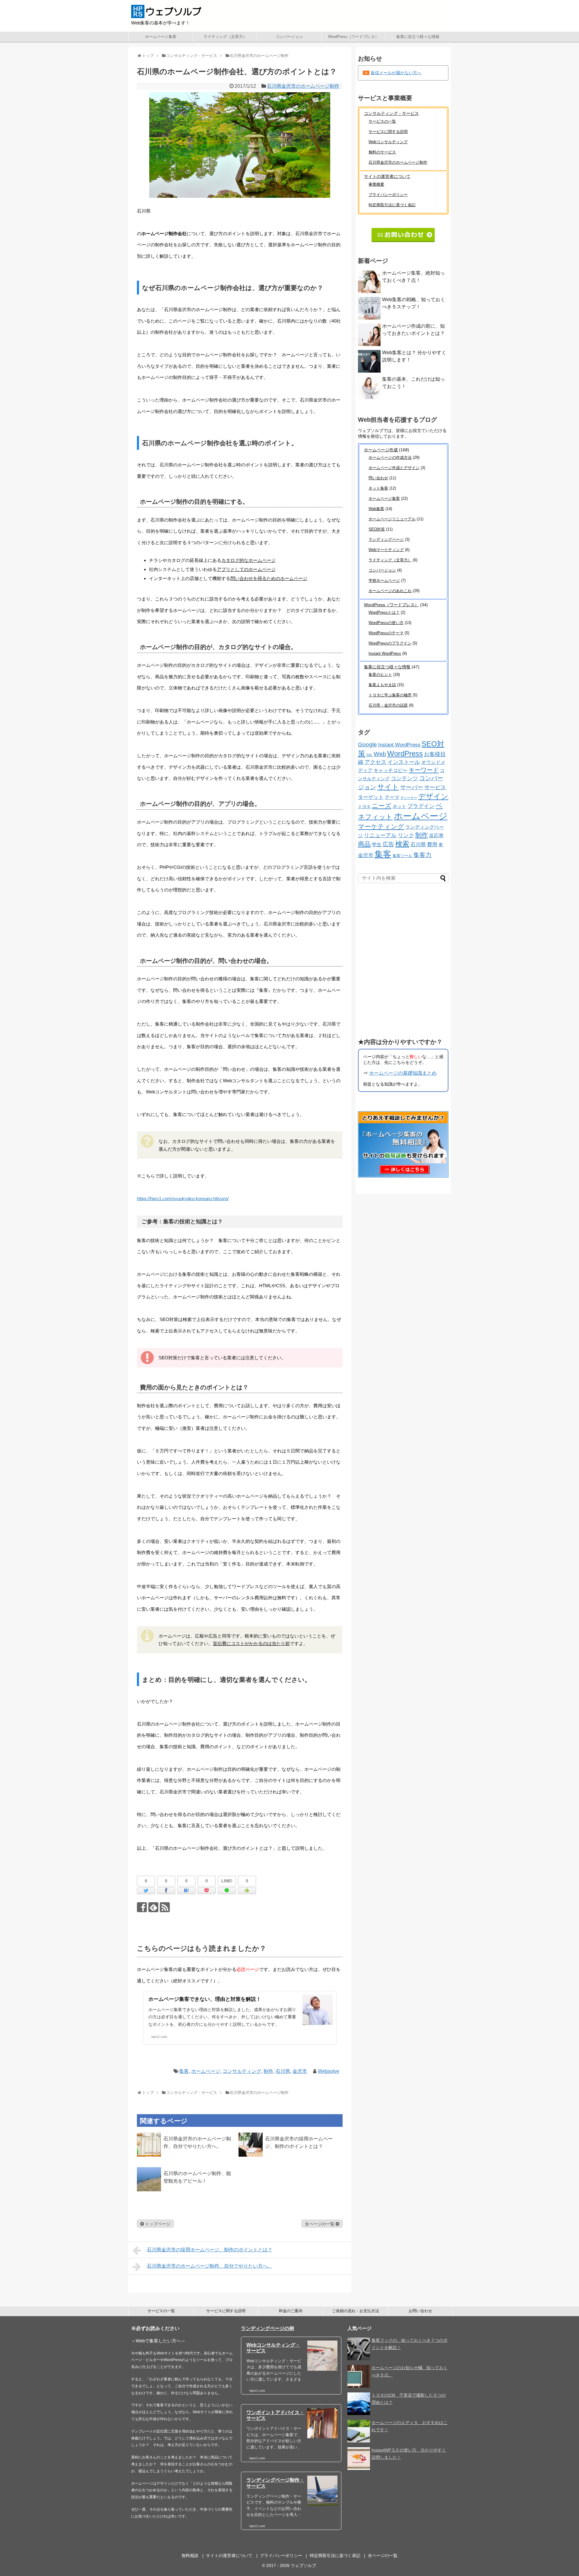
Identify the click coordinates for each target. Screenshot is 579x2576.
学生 (377, 845)
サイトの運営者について (387, 176)
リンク (406, 835)
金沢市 (300, 2071)
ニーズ (382, 806)
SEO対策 (377, 529)
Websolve (329, 2071)
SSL (369, 755)
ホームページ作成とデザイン (394, 468)
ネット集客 (378, 488)
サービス (435, 787)
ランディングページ (386, 539)
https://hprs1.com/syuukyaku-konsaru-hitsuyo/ (183, 1198)
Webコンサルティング (388, 142)
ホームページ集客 (161, 37)
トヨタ (364, 807)
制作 (268, 2071)
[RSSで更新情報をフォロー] (165, 1907)
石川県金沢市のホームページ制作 (303, 86)
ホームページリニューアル (392, 519)
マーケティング (381, 826)
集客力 (422, 855)
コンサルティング (242, 2071)
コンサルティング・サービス (391, 113)
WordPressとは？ (384, 612)
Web (380, 754)
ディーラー (409, 798)
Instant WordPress (385, 653)
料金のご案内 (291, 2311)
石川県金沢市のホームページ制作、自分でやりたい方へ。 (210, 2266)
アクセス (375, 762)
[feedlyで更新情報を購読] (153, 1907)
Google (367, 744)
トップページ (157, 2224)
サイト (388, 787)
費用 (432, 844)
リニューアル (380, 835)
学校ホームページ (384, 580)
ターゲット (371, 797)
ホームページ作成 (381, 450)
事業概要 (376, 184)
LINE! (227, 1881)
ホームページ (206, 2071)
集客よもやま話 (382, 685)
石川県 (283, 2071)
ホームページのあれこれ (390, 591)
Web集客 (376, 509)
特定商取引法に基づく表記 (392, 205)
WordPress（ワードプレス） (353, 37)
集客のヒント (380, 675)
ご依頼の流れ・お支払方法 (356, 2311)
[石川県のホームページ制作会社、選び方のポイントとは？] (186, 1891)
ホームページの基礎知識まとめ (403, 1073)
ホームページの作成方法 (390, 457)
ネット (399, 806)
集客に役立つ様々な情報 (418, 37)
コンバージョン (289, 37)
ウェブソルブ (303, 2565)
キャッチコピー (391, 770)
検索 (402, 844)
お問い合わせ (420, 2311)
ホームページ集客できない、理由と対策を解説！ (205, 1999)
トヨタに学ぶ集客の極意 (390, 695)
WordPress (405, 754)
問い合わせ (378, 478)
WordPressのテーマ (386, 633)
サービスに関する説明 (388, 132)
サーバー (412, 787)
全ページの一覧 (320, 2224)
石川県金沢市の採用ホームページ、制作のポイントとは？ (210, 2250)
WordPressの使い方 (386, 623)
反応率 (436, 835)
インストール (404, 762)
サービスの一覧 (382, 121)
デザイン (433, 796)
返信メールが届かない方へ (396, 73)
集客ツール (402, 856)
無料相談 (190, 2556)
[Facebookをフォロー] (142, 1907)
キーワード (424, 770)
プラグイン (421, 806)
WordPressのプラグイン (390, 643)
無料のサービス (382, 152)
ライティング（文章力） (225, 37)
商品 (364, 844)
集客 (184, 2071)
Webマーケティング (386, 550)
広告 (388, 844)
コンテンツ (404, 778)
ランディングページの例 (267, 2328)
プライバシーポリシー (388, 195)
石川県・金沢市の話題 (388, 705)
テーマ (392, 797)
